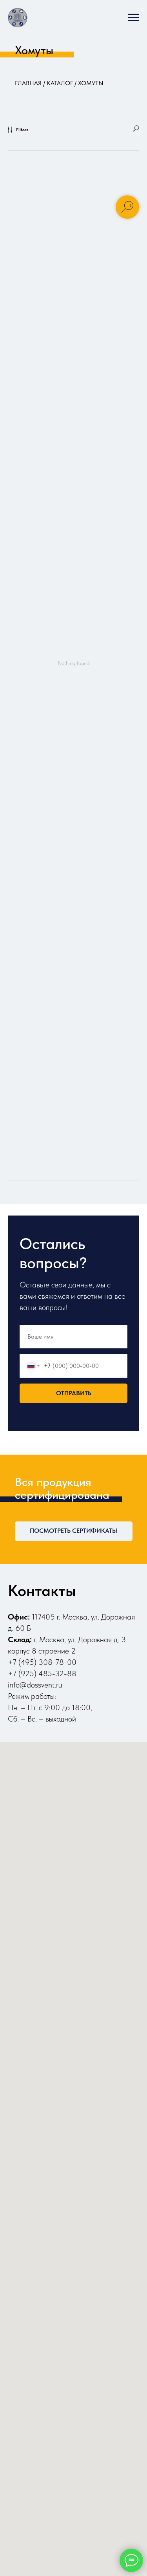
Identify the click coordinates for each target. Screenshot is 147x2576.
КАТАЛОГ (60, 83)
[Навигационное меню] (134, 18)
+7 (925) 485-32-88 (42, 1673)
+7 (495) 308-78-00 (42, 1662)
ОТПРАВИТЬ (74, 1393)
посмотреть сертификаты (73, 1531)
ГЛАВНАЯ (28, 83)
